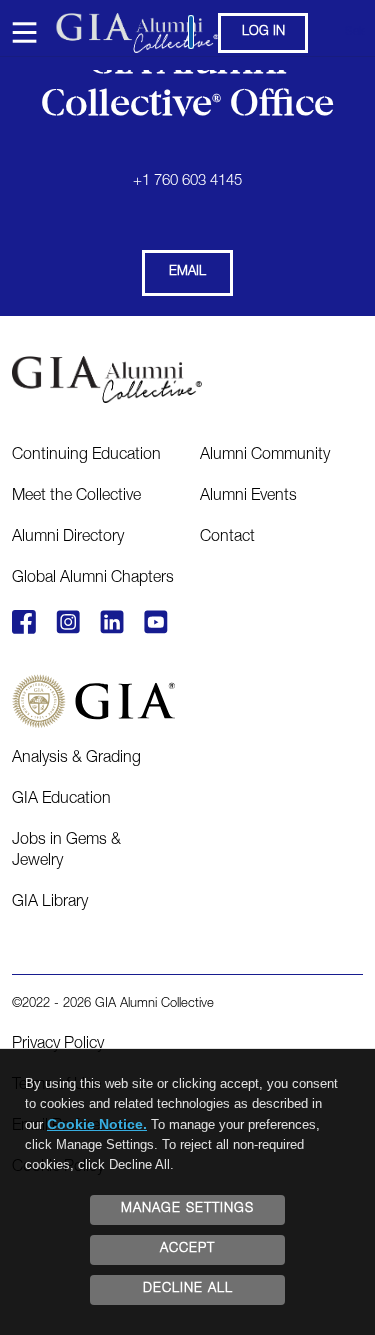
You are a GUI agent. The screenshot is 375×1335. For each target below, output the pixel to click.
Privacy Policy (58, 1045)
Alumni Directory (68, 538)
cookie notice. (97, 1124)
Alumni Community (265, 456)
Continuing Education (86, 456)
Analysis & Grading (76, 759)
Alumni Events (248, 497)
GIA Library (50, 903)
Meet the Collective (76, 497)
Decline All (188, 1289)
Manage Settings (187, 1209)
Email (187, 272)
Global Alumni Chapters (93, 579)
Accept (187, 1249)
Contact (227, 538)
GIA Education (61, 800)
